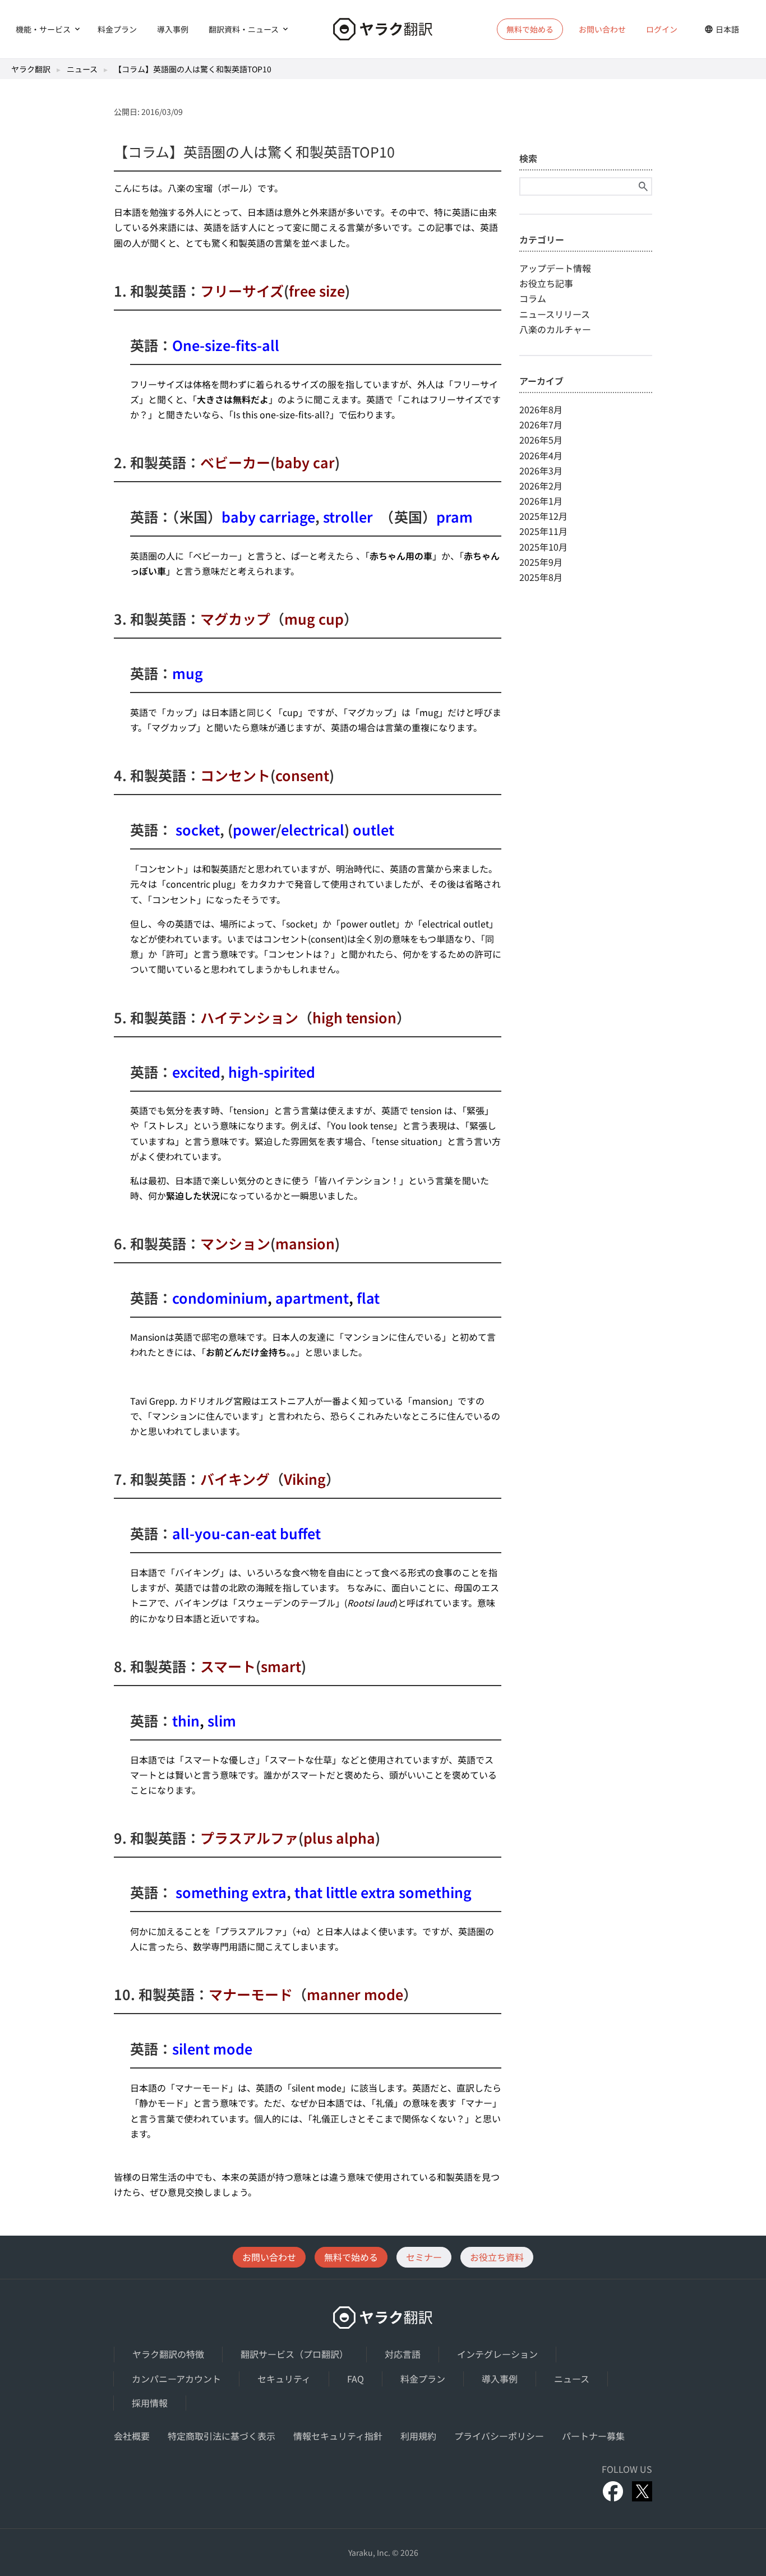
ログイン (662, 29)
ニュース (82, 69)
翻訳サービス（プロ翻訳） (294, 2354)
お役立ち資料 (497, 2257)
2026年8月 (541, 409)
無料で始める (351, 2257)
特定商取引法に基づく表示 (222, 2436)
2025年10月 (543, 547)
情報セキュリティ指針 (338, 2436)
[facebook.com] (613, 2491)
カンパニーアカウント (176, 2379)
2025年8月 (541, 577)
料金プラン (117, 29)
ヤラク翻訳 (31, 69)
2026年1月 (541, 501)
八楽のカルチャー (555, 329)
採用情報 (150, 2403)
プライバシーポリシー (499, 2436)
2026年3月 (541, 470)
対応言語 (403, 2354)
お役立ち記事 (546, 283)
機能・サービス (43, 29)
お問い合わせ (602, 29)
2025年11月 (543, 531)
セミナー (424, 2257)
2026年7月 (541, 424)
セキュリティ (284, 2379)
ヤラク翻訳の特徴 (168, 2354)
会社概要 (132, 2436)
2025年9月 (541, 562)
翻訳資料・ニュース (244, 29)
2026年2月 (541, 486)
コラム (533, 298)
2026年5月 (541, 440)
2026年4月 (541, 455)
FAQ (356, 2379)
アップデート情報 (555, 268)
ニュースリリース (555, 314)
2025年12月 (543, 516)
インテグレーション (497, 2354)
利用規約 (418, 2436)
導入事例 (173, 29)
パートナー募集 (593, 2436)
